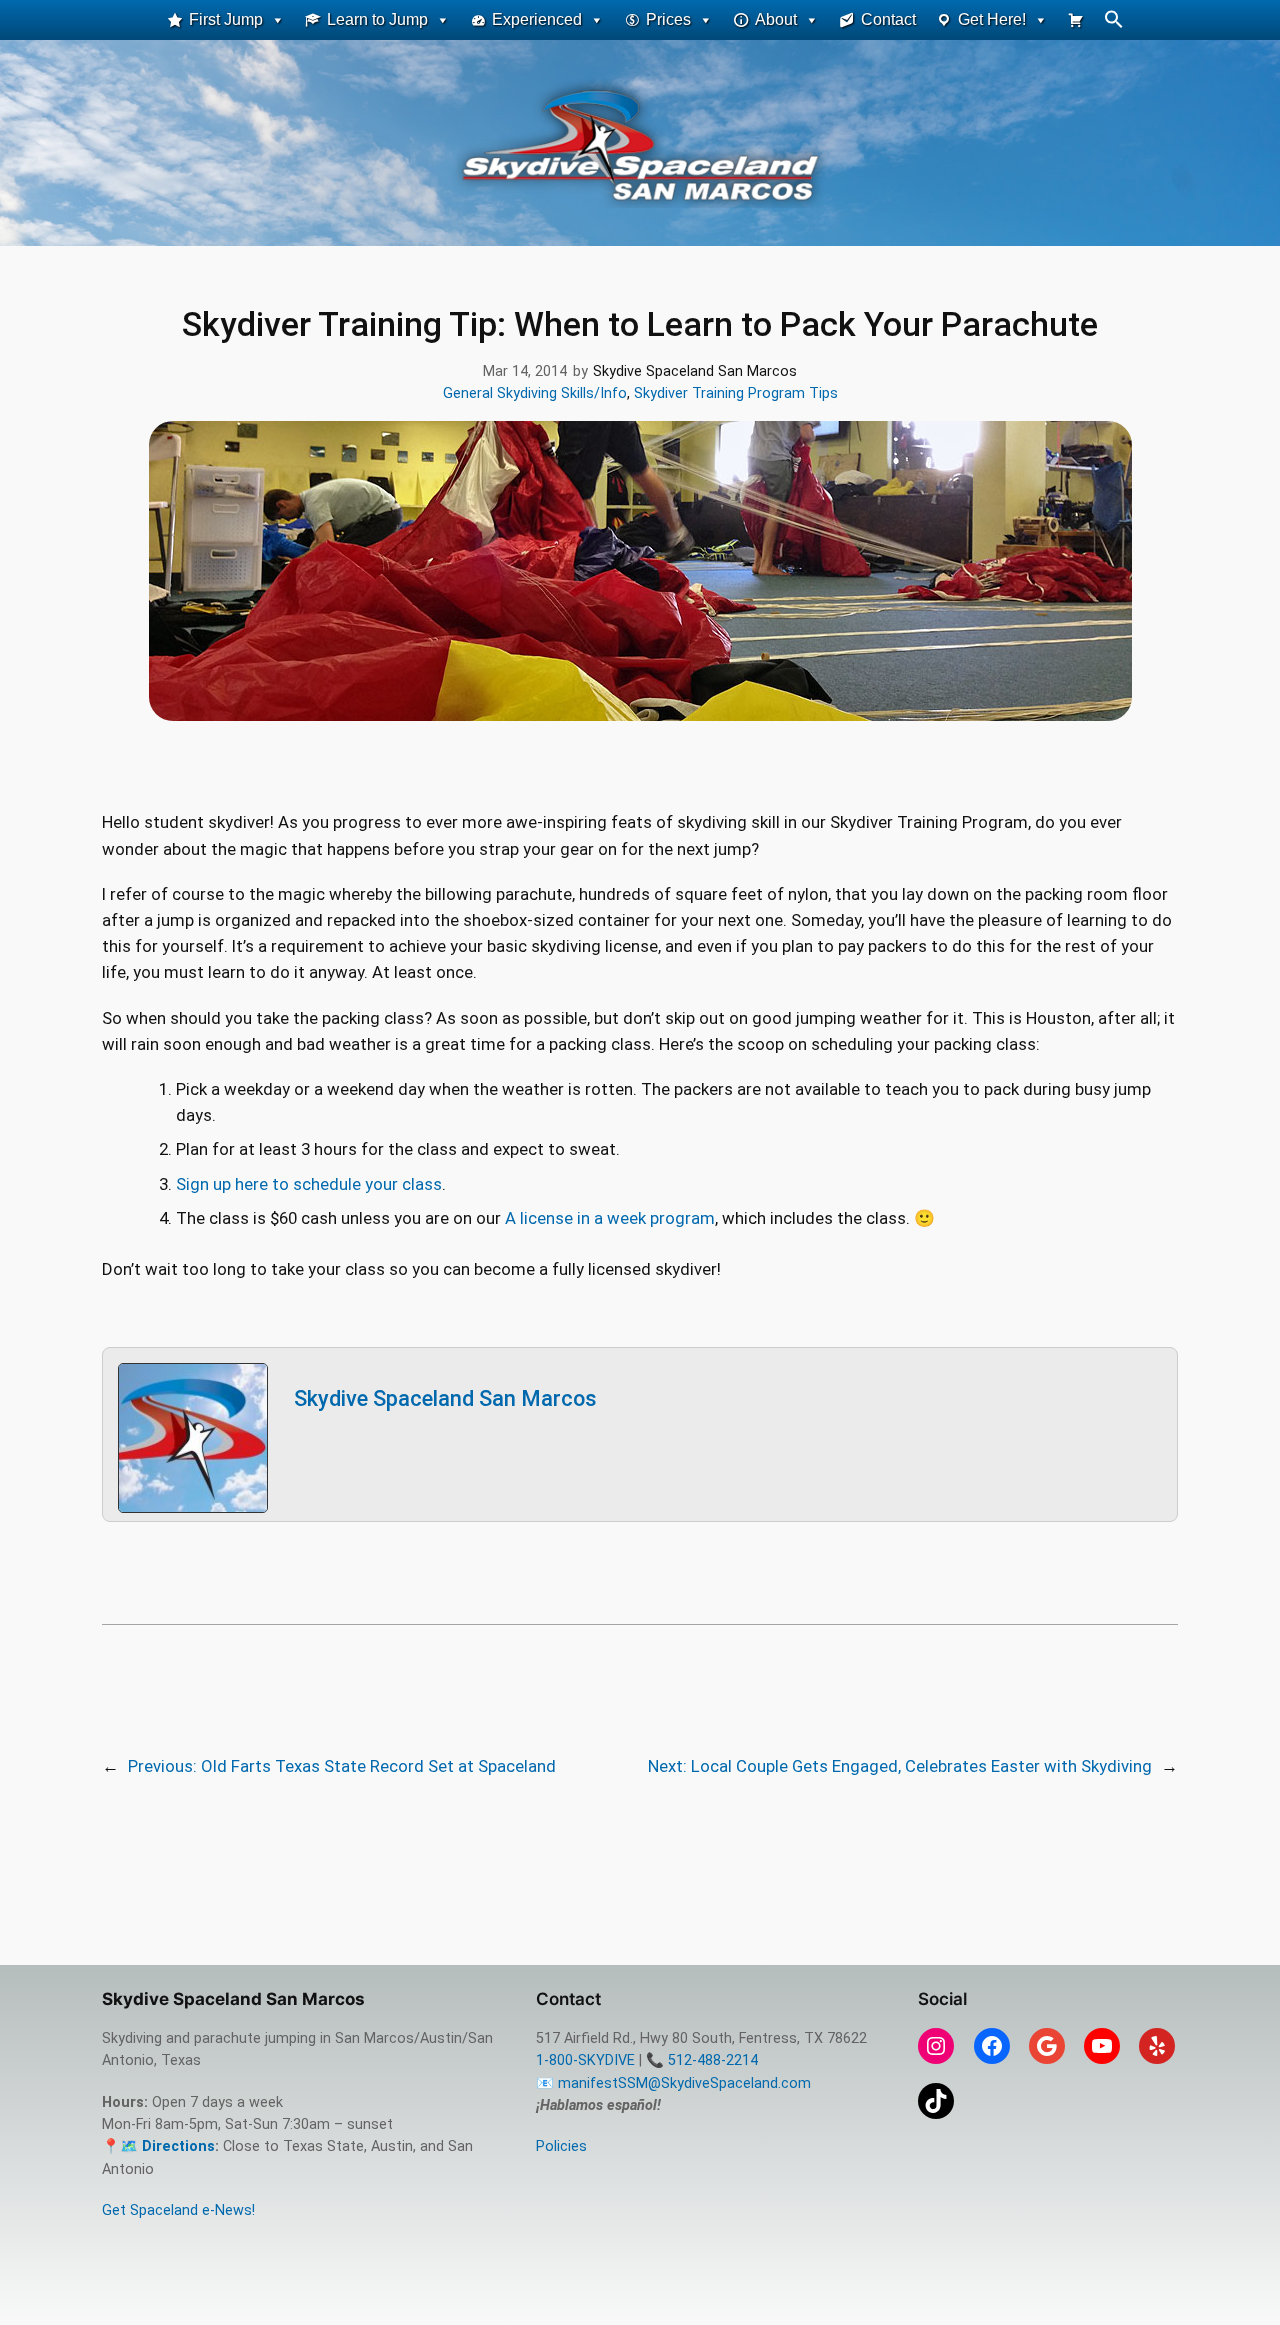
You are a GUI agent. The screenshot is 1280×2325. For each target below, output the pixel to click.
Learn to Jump (377, 19)
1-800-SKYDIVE (585, 2060)
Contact (888, 19)
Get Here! (992, 19)
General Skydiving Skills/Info (535, 393)
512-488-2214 (713, 2060)
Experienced (537, 19)
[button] (1114, 23)
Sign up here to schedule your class (309, 1184)
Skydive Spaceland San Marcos (445, 1398)
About (776, 19)
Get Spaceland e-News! (178, 2210)
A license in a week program (610, 1218)
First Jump (226, 19)
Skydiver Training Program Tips (736, 393)
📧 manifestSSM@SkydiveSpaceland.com (673, 2083)
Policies (561, 2146)
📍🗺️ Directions (158, 2146)
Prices (668, 19)
